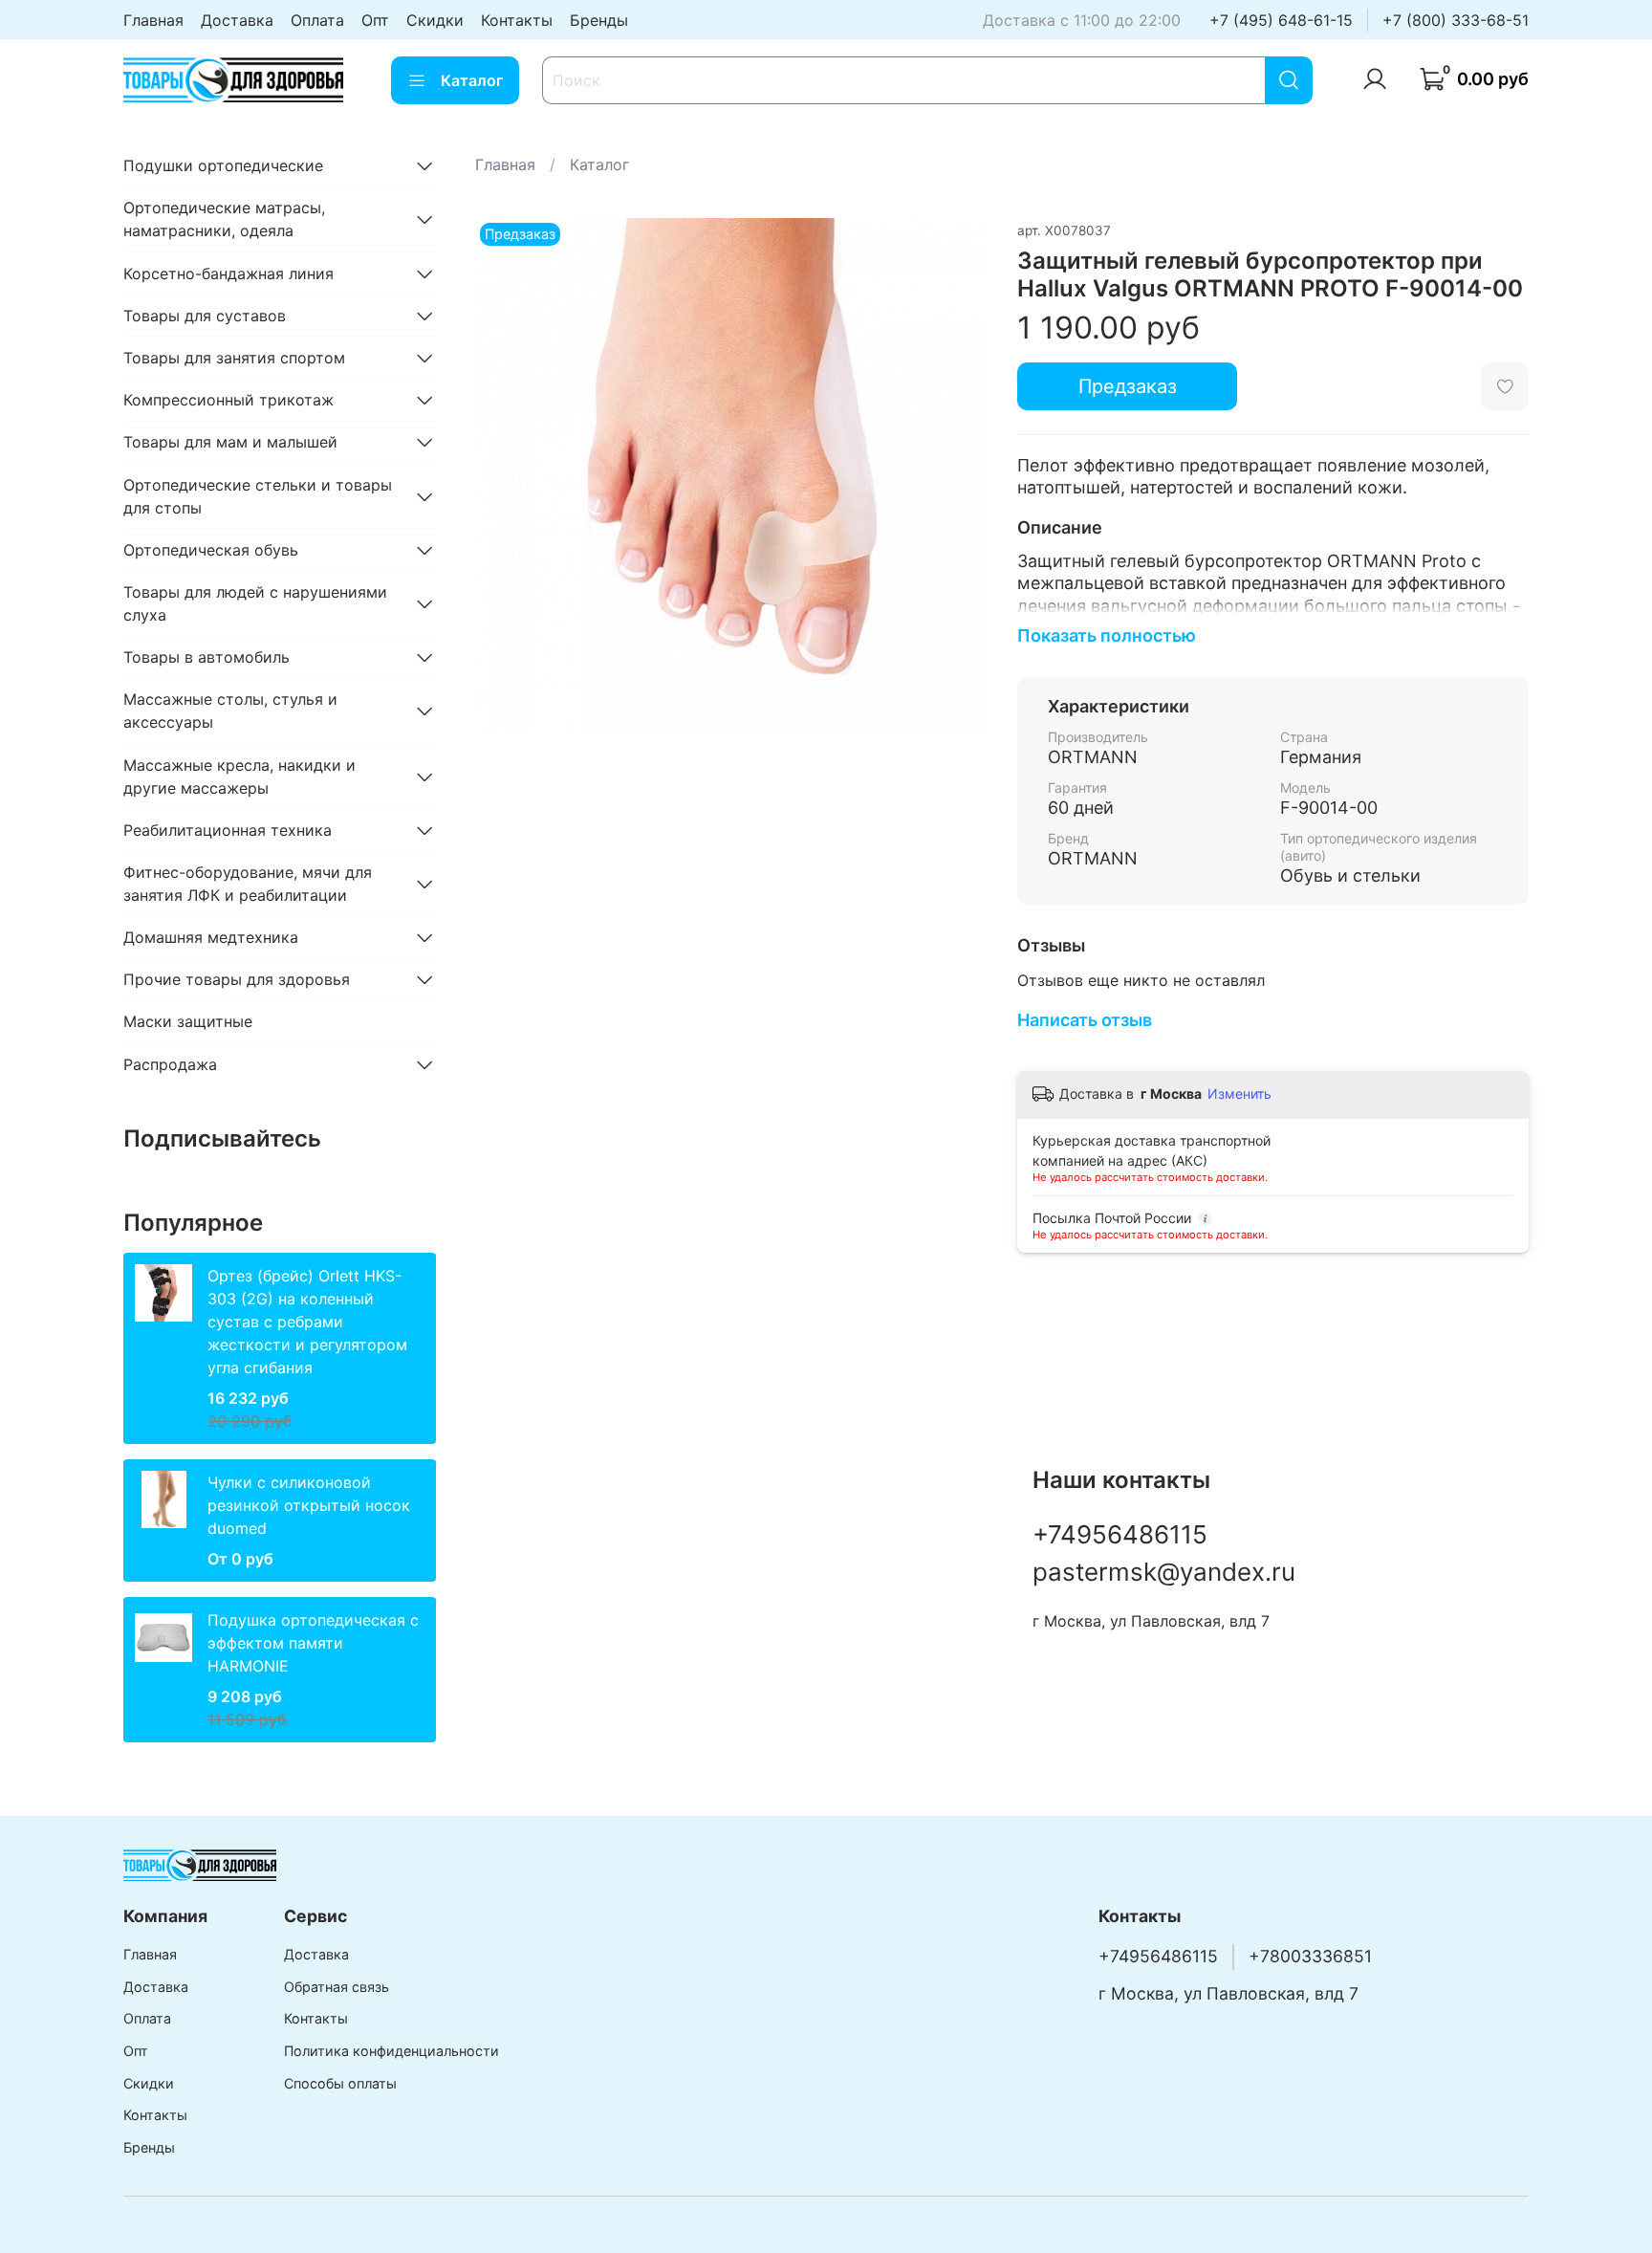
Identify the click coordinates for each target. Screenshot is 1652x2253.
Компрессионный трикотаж (228, 400)
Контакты (517, 20)
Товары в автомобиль (206, 657)
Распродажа (170, 1064)
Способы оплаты (340, 2083)
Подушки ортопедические (223, 165)
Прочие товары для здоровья (237, 979)
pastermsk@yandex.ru (1164, 1572)
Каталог (472, 80)
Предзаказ (1128, 386)
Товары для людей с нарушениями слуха (255, 603)
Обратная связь (337, 1987)
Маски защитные (188, 1021)
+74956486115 (1120, 1534)
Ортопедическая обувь (211, 550)
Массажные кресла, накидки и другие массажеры (239, 777)
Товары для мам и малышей (230, 442)
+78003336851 (1310, 1956)
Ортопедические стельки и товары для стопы (258, 496)
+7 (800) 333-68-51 (1456, 20)
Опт (375, 20)
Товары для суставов (205, 316)
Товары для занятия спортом (234, 358)
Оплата (317, 20)
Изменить (1239, 1094)
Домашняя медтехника (211, 937)
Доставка (237, 20)
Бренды (599, 20)
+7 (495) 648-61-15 (1281, 20)
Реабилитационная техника (228, 830)
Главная (153, 20)
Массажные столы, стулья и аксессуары (230, 711)
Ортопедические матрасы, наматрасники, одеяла (224, 219)
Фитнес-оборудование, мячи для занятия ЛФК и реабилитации (248, 884)
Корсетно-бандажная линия (228, 273)
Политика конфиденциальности (391, 2051)
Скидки (435, 20)
